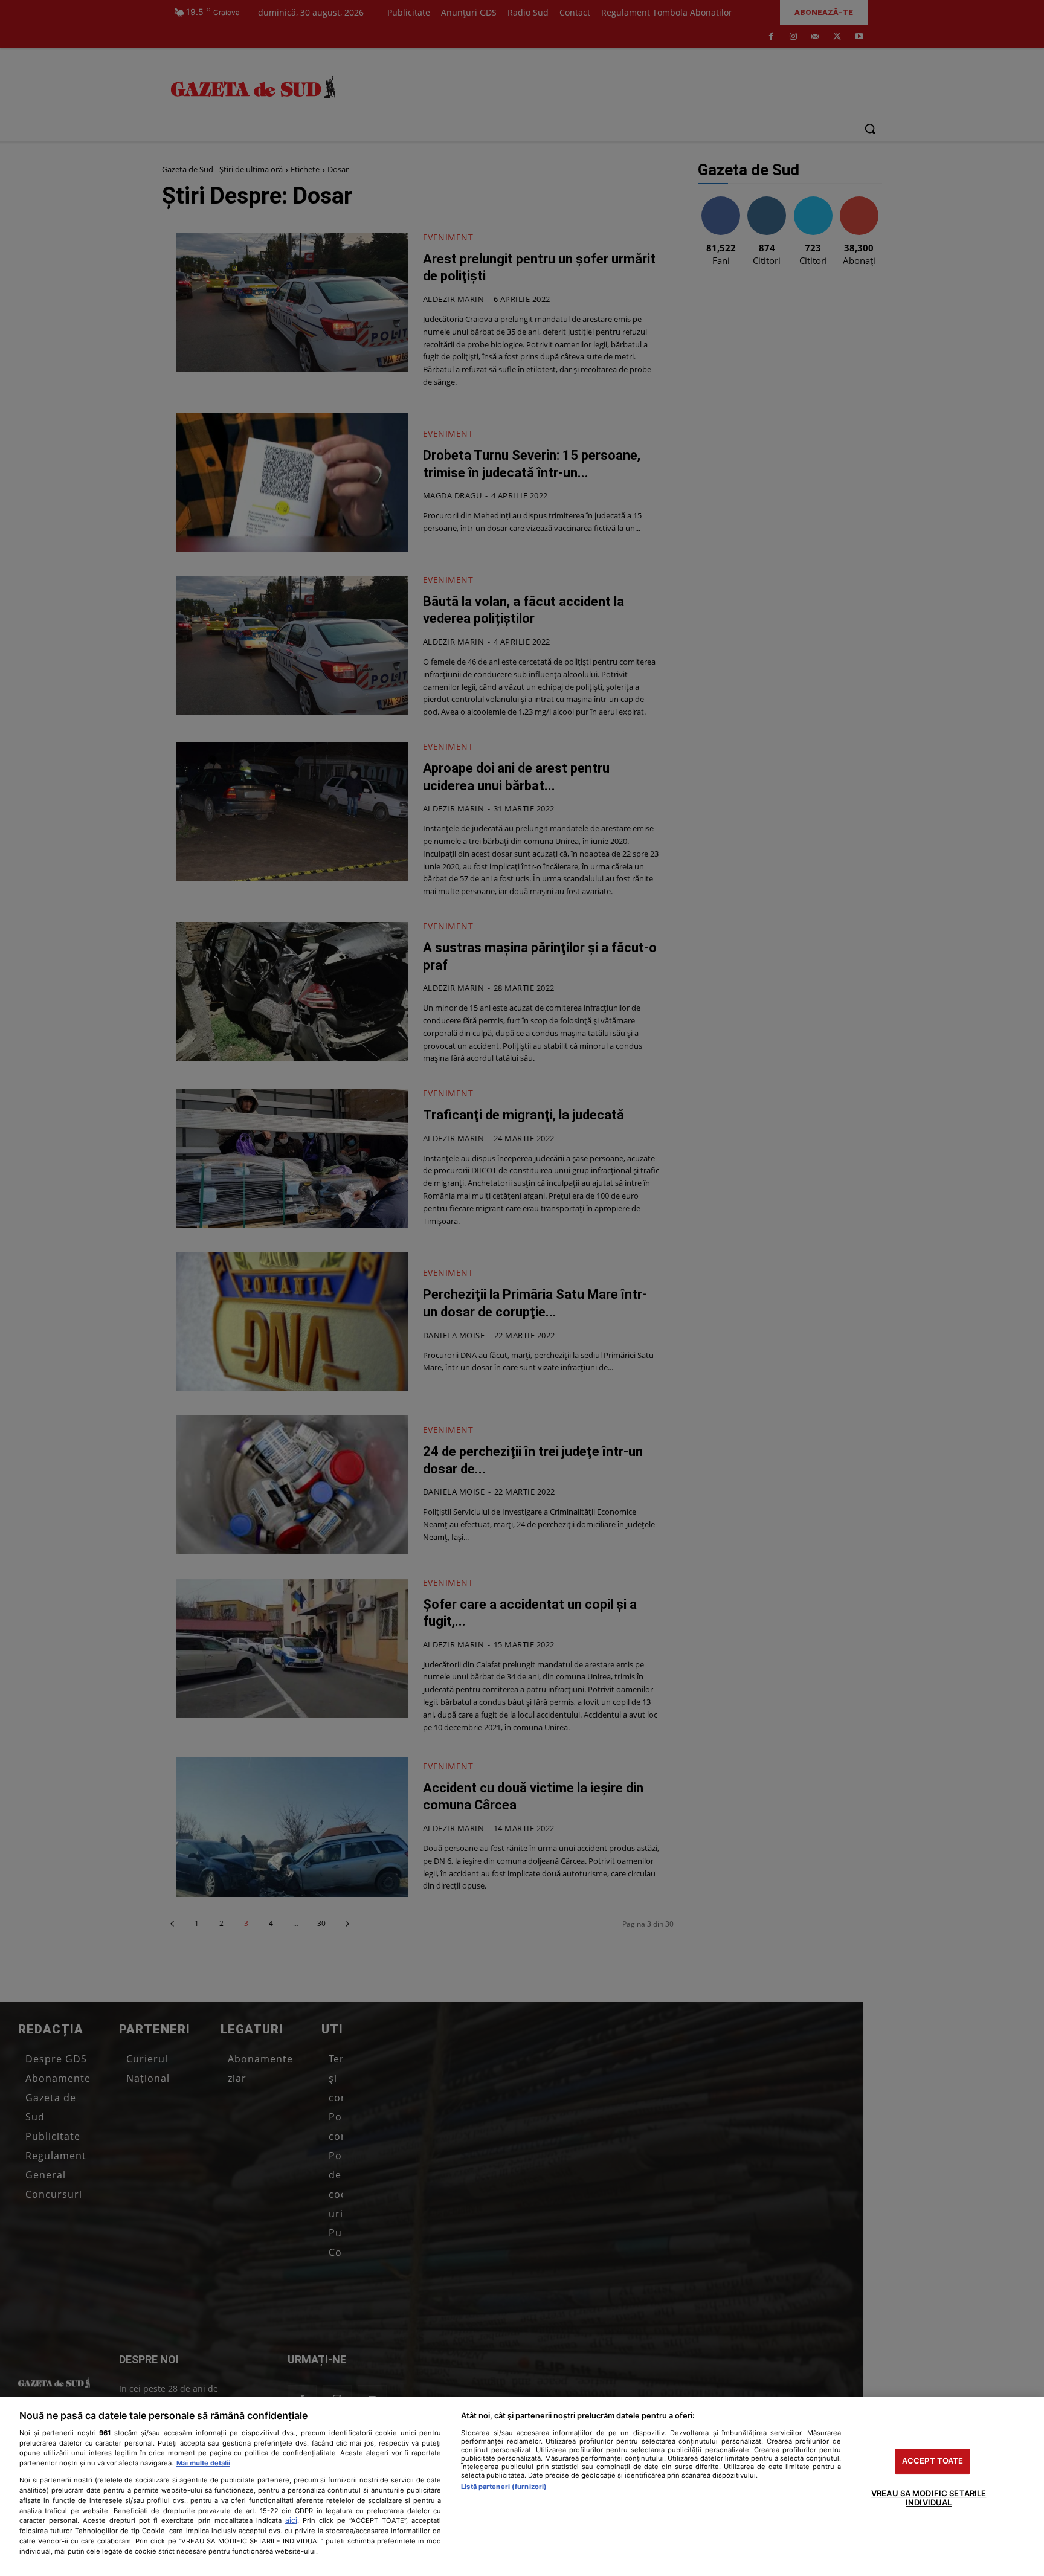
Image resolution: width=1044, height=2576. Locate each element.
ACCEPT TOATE (933, 2461)
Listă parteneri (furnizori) (504, 2487)
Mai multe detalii (203, 2463)
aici (291, 2520)
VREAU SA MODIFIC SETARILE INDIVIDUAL (929, 2498)
